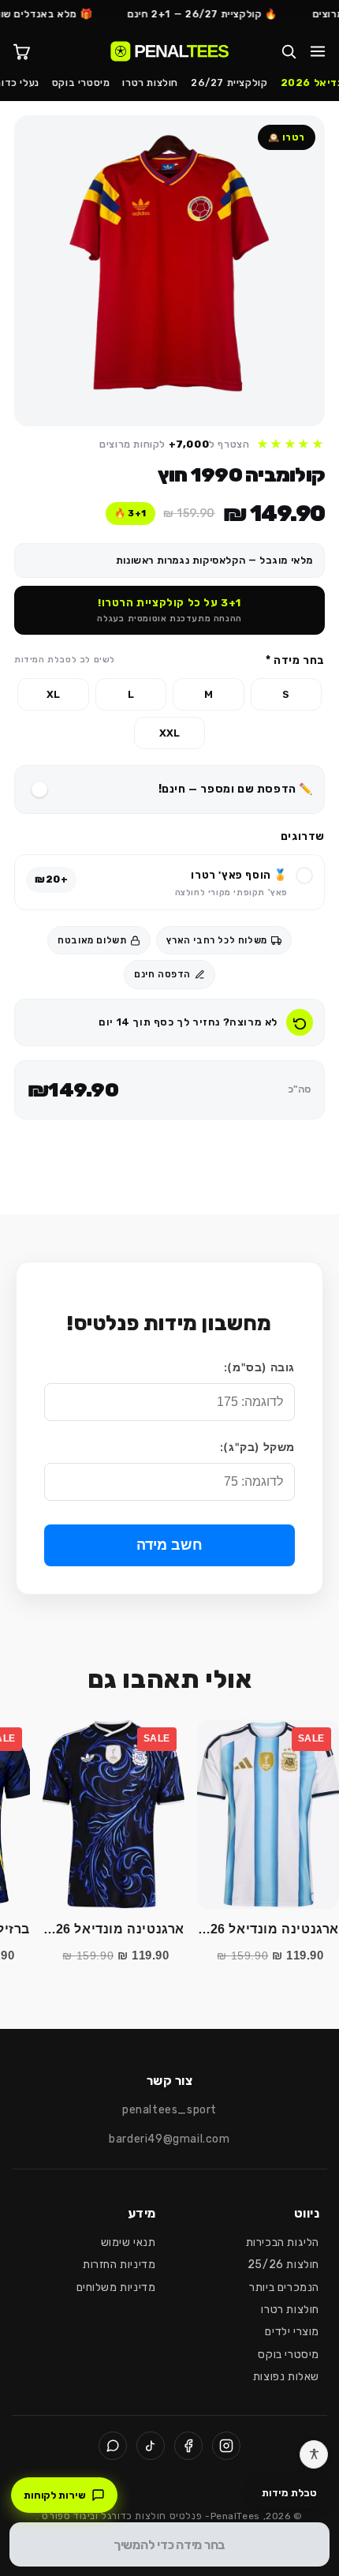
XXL (169, 733)
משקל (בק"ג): (257, 1447)
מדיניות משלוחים (116, 2287)
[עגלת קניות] (21, 51)
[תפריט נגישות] (314, 2454)
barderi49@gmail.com (169, 2139)
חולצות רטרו (150, 82)
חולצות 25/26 (283, 2265)
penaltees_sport (169, 2110)
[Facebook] (188, 2446)
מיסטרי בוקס (81, 82)
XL (53, 694)
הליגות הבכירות (283, 2242)
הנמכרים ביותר (284, 2287)
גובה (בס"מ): (259, 1367)
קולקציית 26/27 (229, 82)
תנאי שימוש (129, 2242)
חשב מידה (169, 1545)
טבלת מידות (289, 2493)
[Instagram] (226, 2446)
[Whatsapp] (113, 2446)
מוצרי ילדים (292, 2332)
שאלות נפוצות (286, 2377)
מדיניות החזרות (119, 2265)
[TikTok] (151, 2446)
